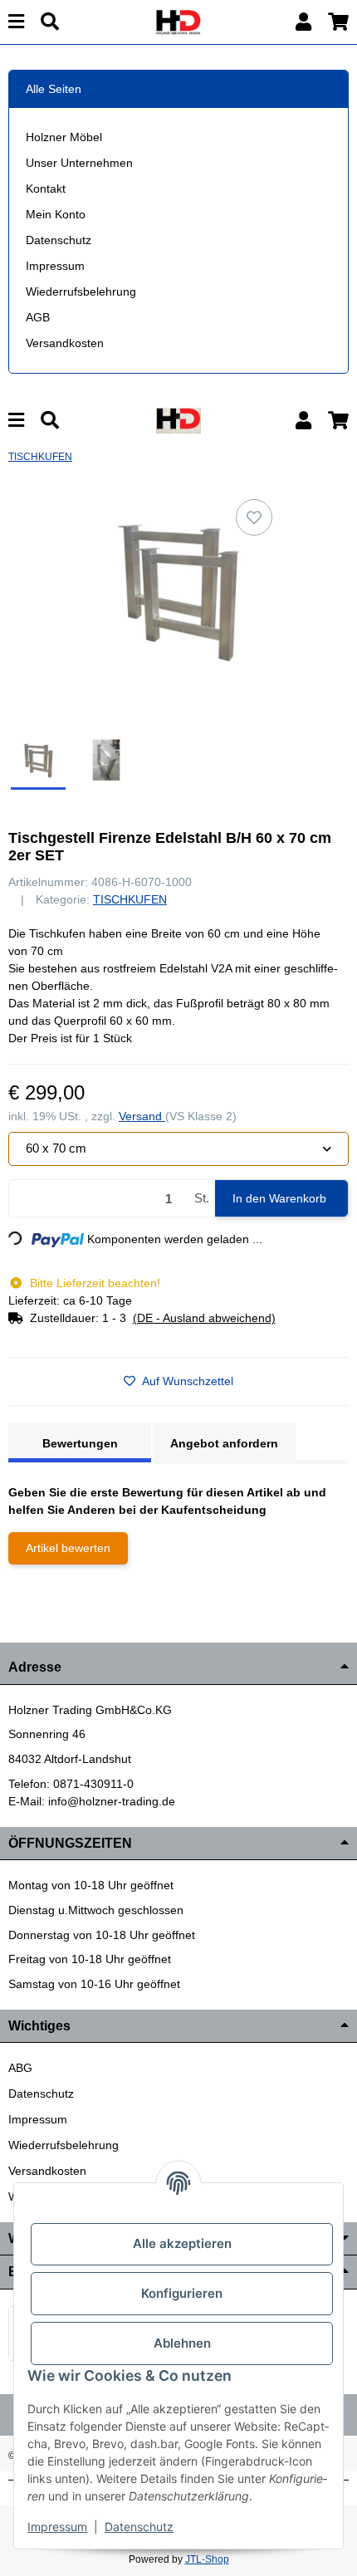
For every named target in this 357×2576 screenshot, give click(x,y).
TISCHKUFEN (130, 899)
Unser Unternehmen (79, 163)
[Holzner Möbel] (178, 21)
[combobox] (178, 1149)
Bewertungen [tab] (80, 1443)
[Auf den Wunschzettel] (254, 517)
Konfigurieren (182, 2293)
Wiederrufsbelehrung (81, 291)
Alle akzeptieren (182, 2243)
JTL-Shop (207, 2559)
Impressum (55, 266)
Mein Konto (56, 214)
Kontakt (46, 189)
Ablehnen (182, 2343)
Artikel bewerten (68, 1548)
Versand (142, 1116)
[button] (303, 22)
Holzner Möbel (64, 137)
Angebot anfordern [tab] (224, 1443)
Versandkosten (65, 343)
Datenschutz (59, 240)
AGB (38, 317)
